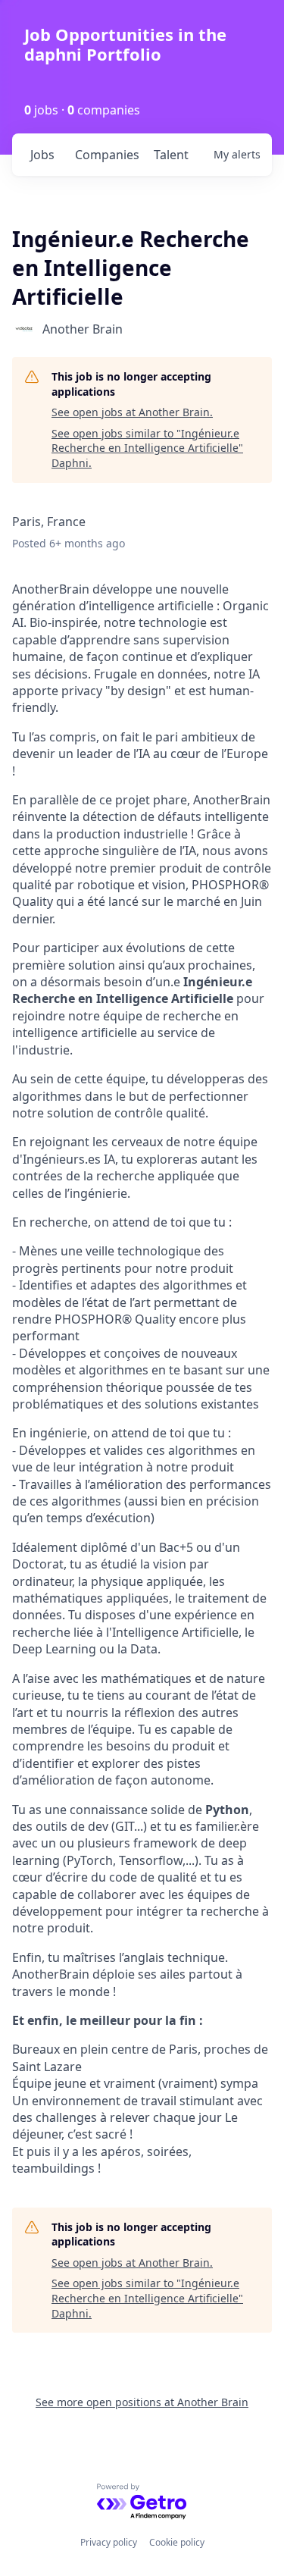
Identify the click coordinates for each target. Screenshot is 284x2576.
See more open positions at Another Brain (142, 2402)
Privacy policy (109, 2542)
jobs (42, 155)
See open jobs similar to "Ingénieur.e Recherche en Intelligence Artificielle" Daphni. (147, 448)
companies (107, 155)
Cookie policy (177, 2542)
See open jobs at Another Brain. (132, 412)
